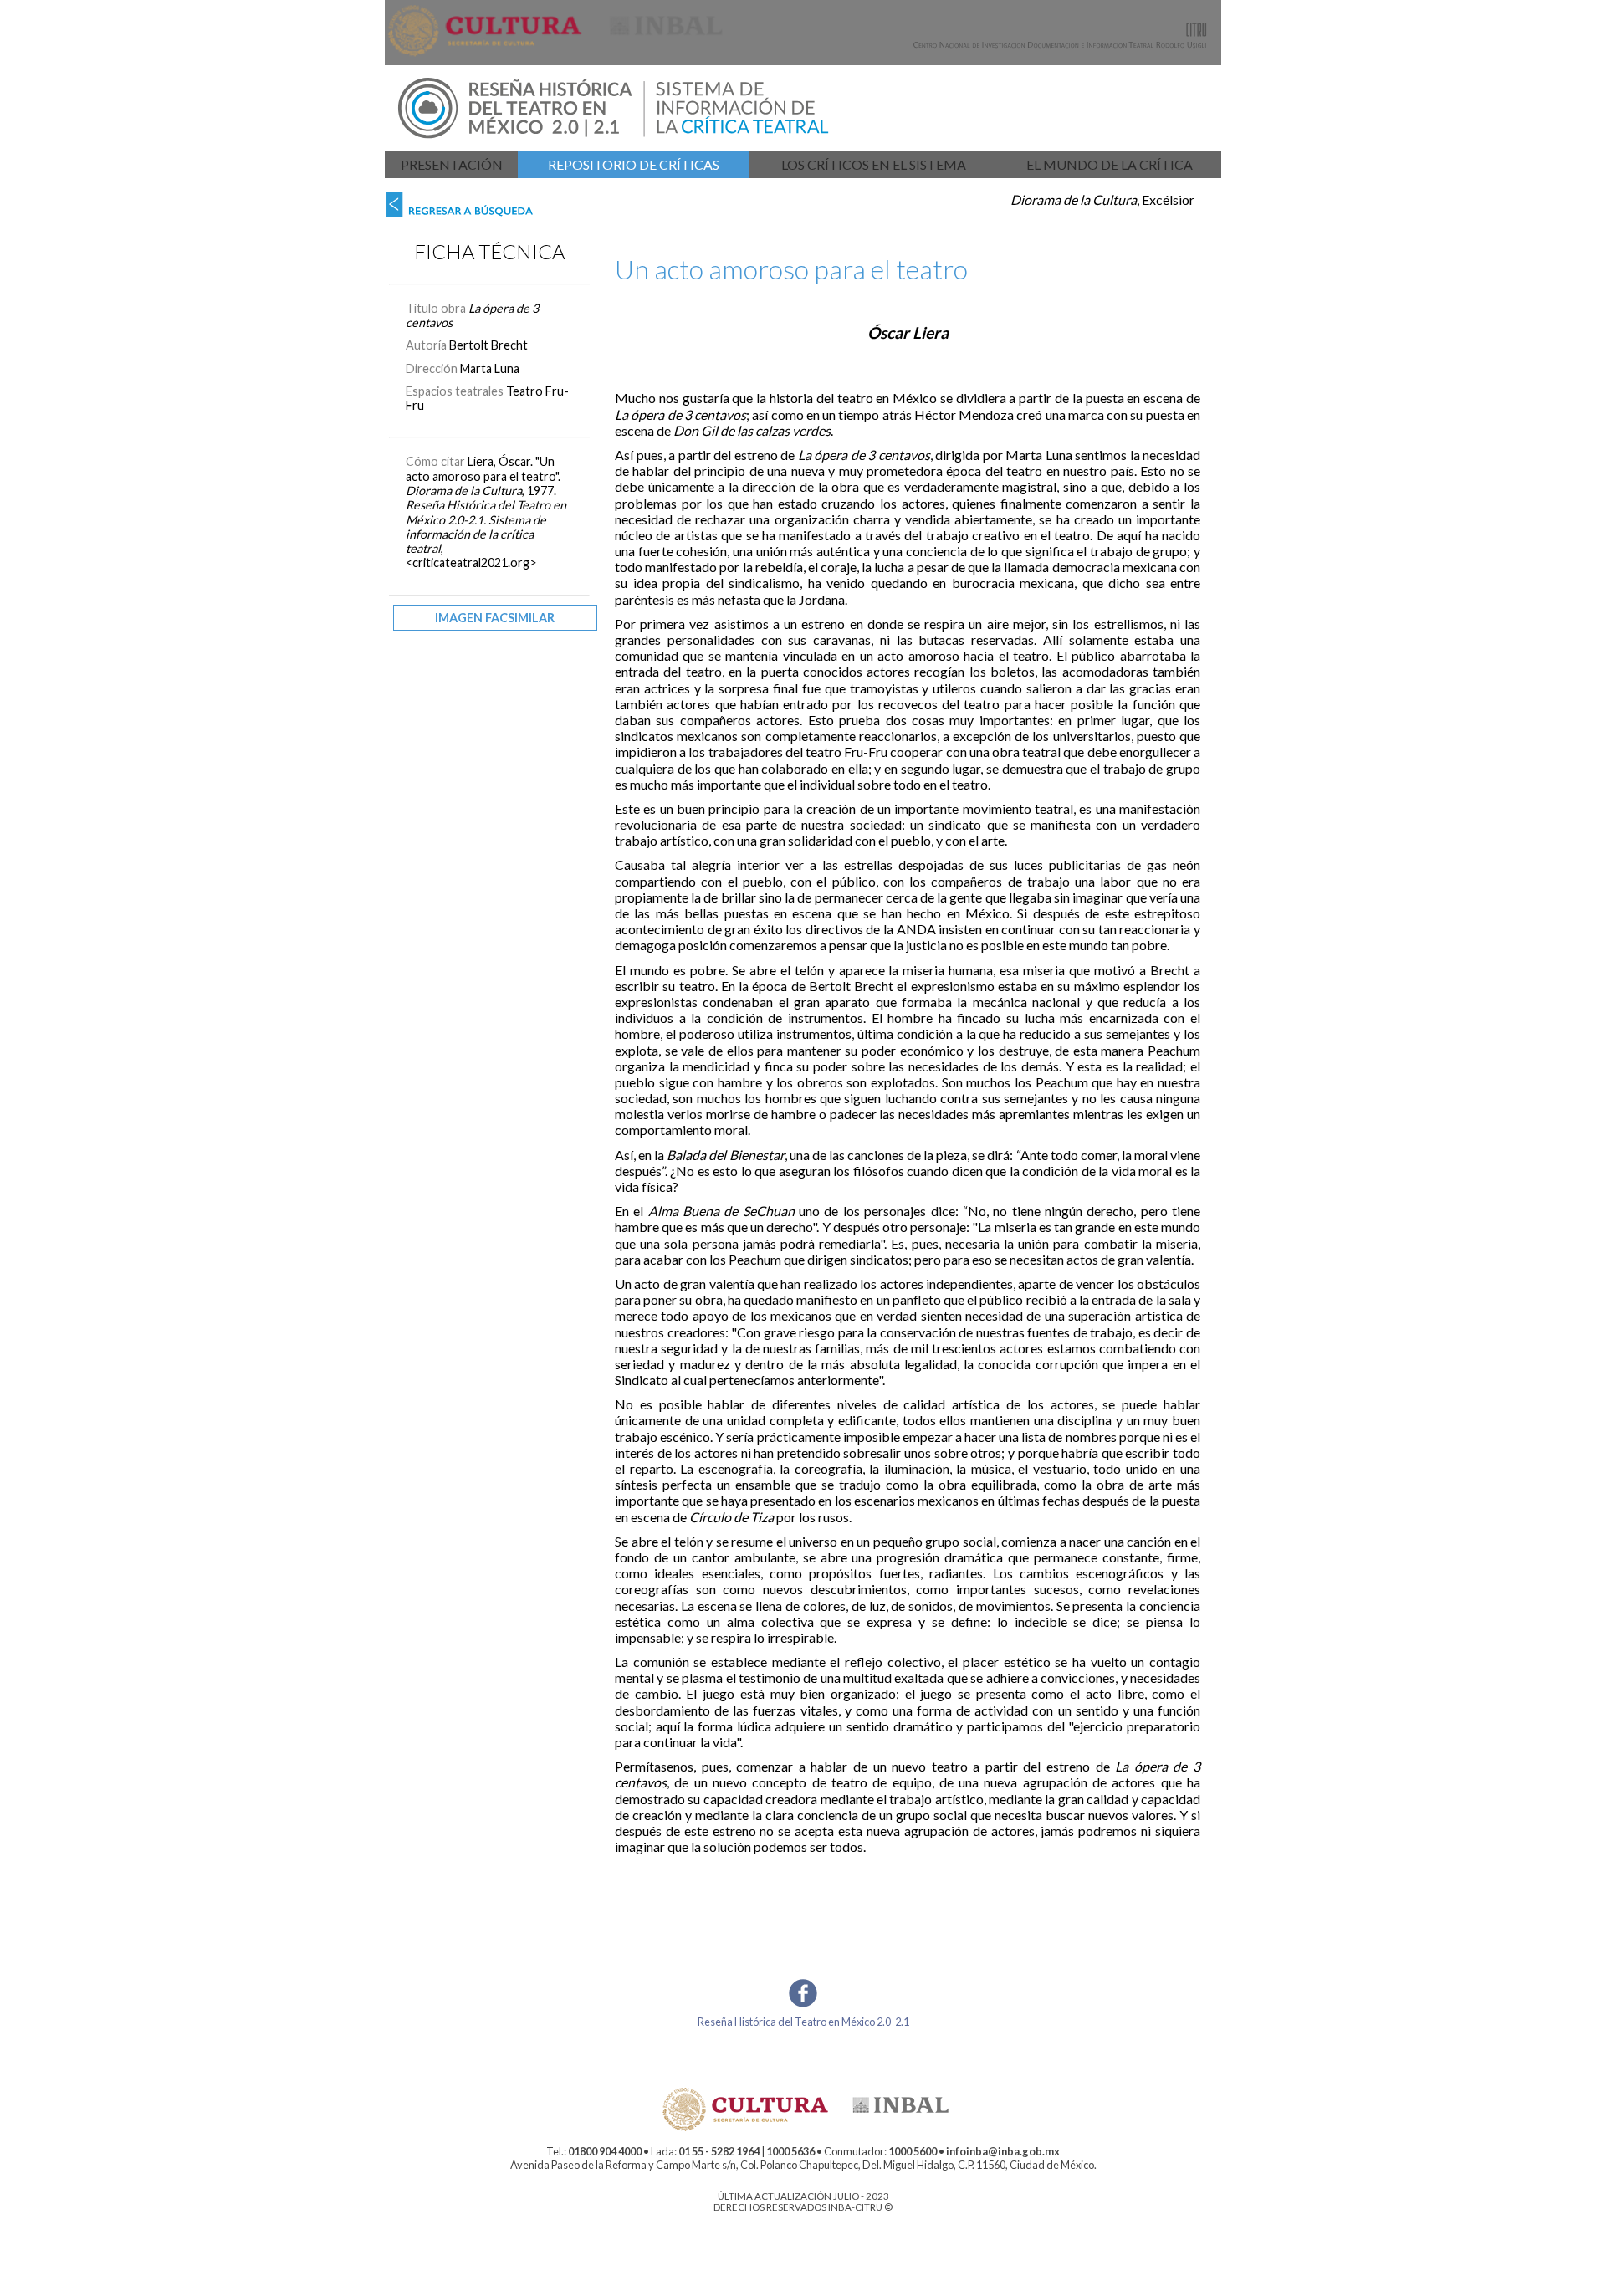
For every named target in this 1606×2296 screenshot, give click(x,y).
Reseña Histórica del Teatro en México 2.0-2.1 (803, 2022)
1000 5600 (913, 2151)
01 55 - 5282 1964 (719, 2151)
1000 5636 (790, 2151)
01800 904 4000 (605, 2151)
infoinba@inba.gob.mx (1003, 2151)
